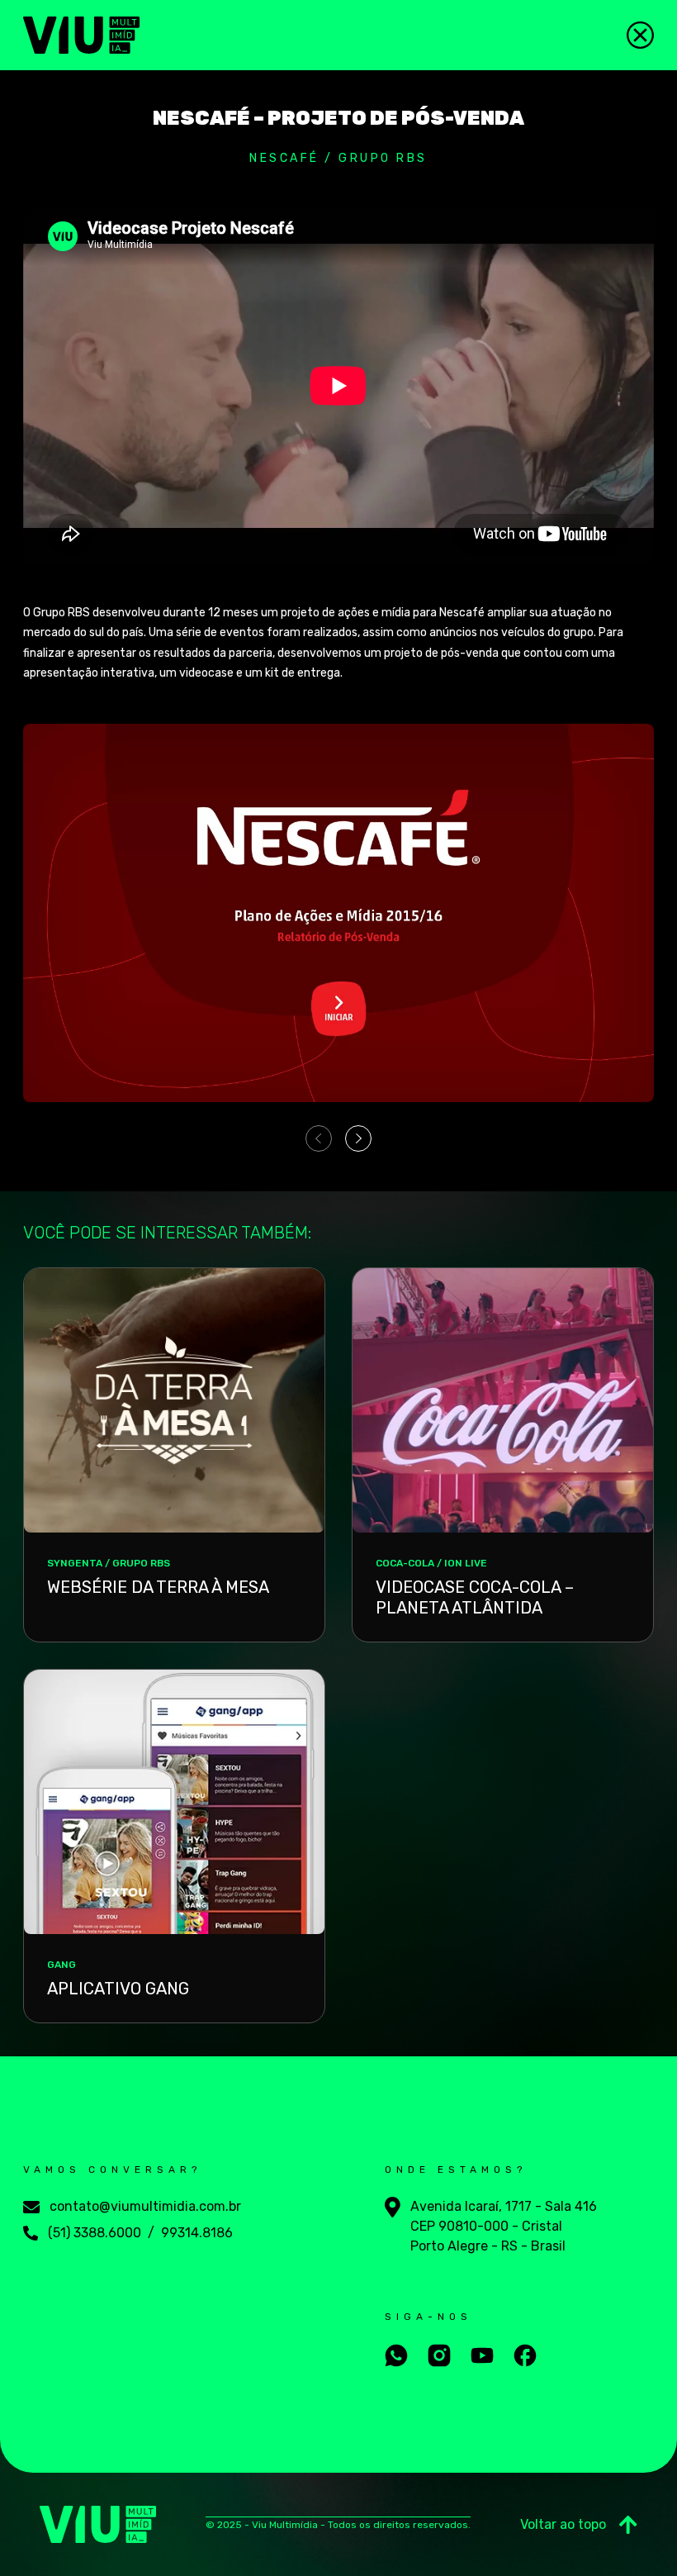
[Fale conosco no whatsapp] (396, 2355)
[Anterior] (319, 1138)
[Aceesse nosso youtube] (482, 2355)
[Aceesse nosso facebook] (525, 2355)
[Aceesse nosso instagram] (439, 2355)
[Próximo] (358, 1138)
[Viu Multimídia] (81, 35)
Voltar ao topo (563, 2524)
